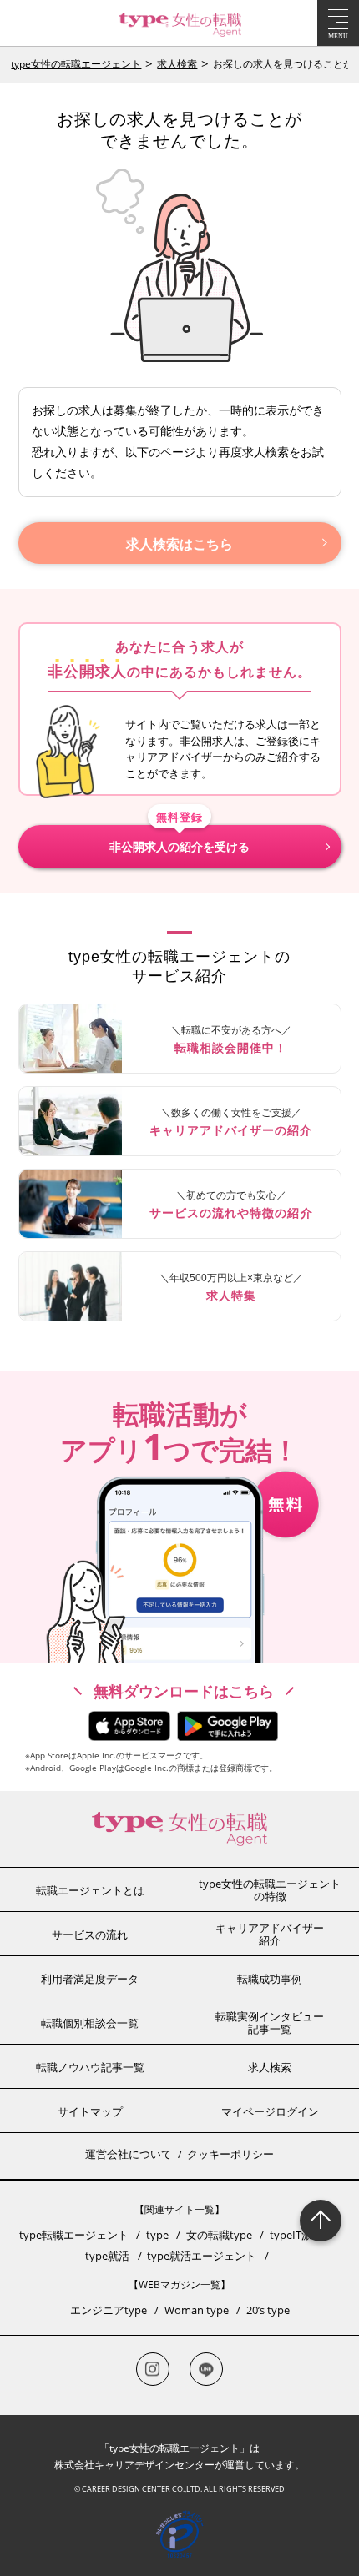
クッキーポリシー (230, 2154)
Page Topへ (321, 2221)
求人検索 (177, 64)
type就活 (107, 2256)
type (157, 2235)
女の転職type (219, 2235)
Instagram (153, 2369)
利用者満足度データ (90, 1979)
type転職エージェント (74, 2235)
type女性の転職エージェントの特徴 (270, 1890)
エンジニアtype (109, 2310)
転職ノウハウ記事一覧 (90, 2067)
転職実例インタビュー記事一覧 (270, 2023)
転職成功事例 (270, 1979)
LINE (206, 2369)
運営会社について (129, 2154)
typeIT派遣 (296, 2235)
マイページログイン (270, 2111)
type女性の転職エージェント (76, 64)
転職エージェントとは (90, 1890)
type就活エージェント (202, 2256)
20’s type (268, 2310)
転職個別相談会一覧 (90, 2023)
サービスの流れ (90, 1935)
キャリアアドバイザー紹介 (270, 1935)
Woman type (197, 2310)
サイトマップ (90, 2111)
